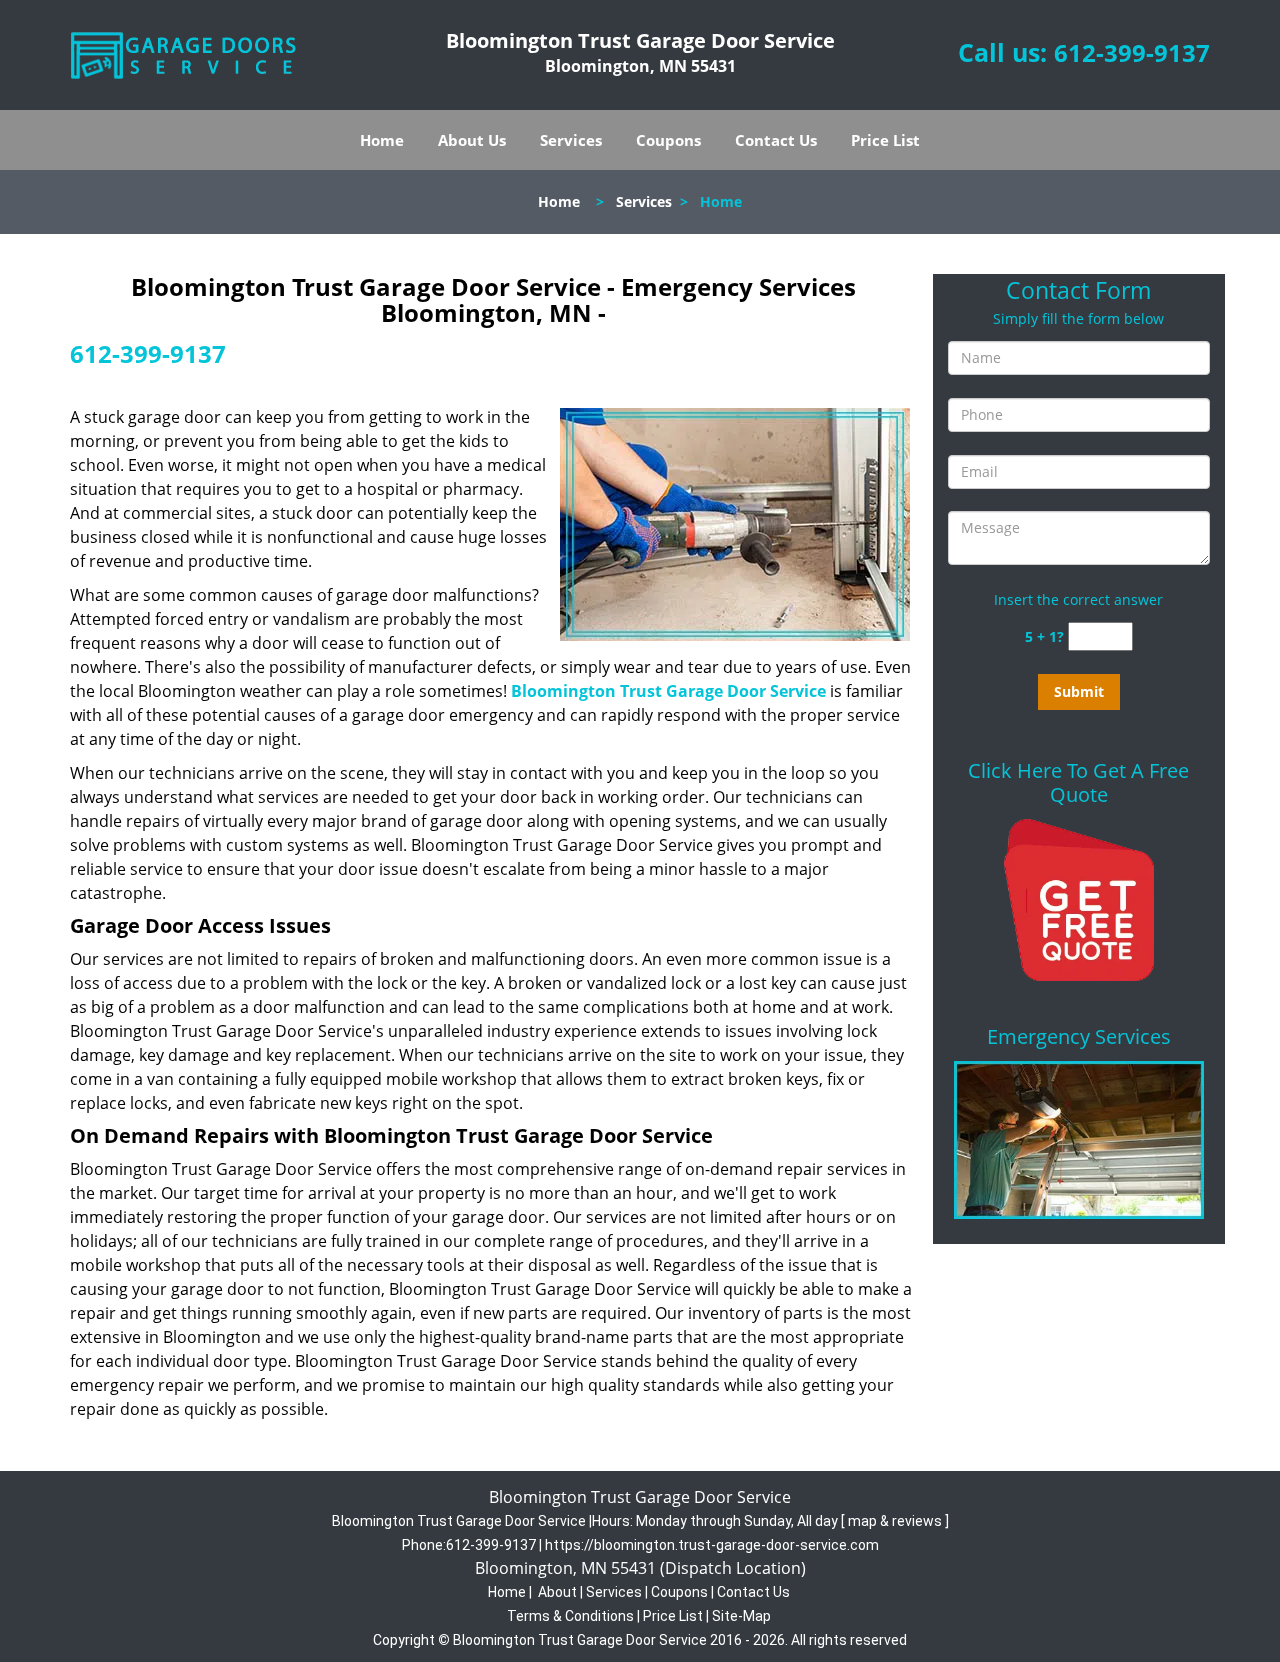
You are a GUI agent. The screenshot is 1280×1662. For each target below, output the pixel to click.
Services (571, 140)
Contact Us (776, 140)
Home (382, 140)
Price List (885, 140)
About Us (472, 140)
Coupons (668, 140)
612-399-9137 (1132, 52)
